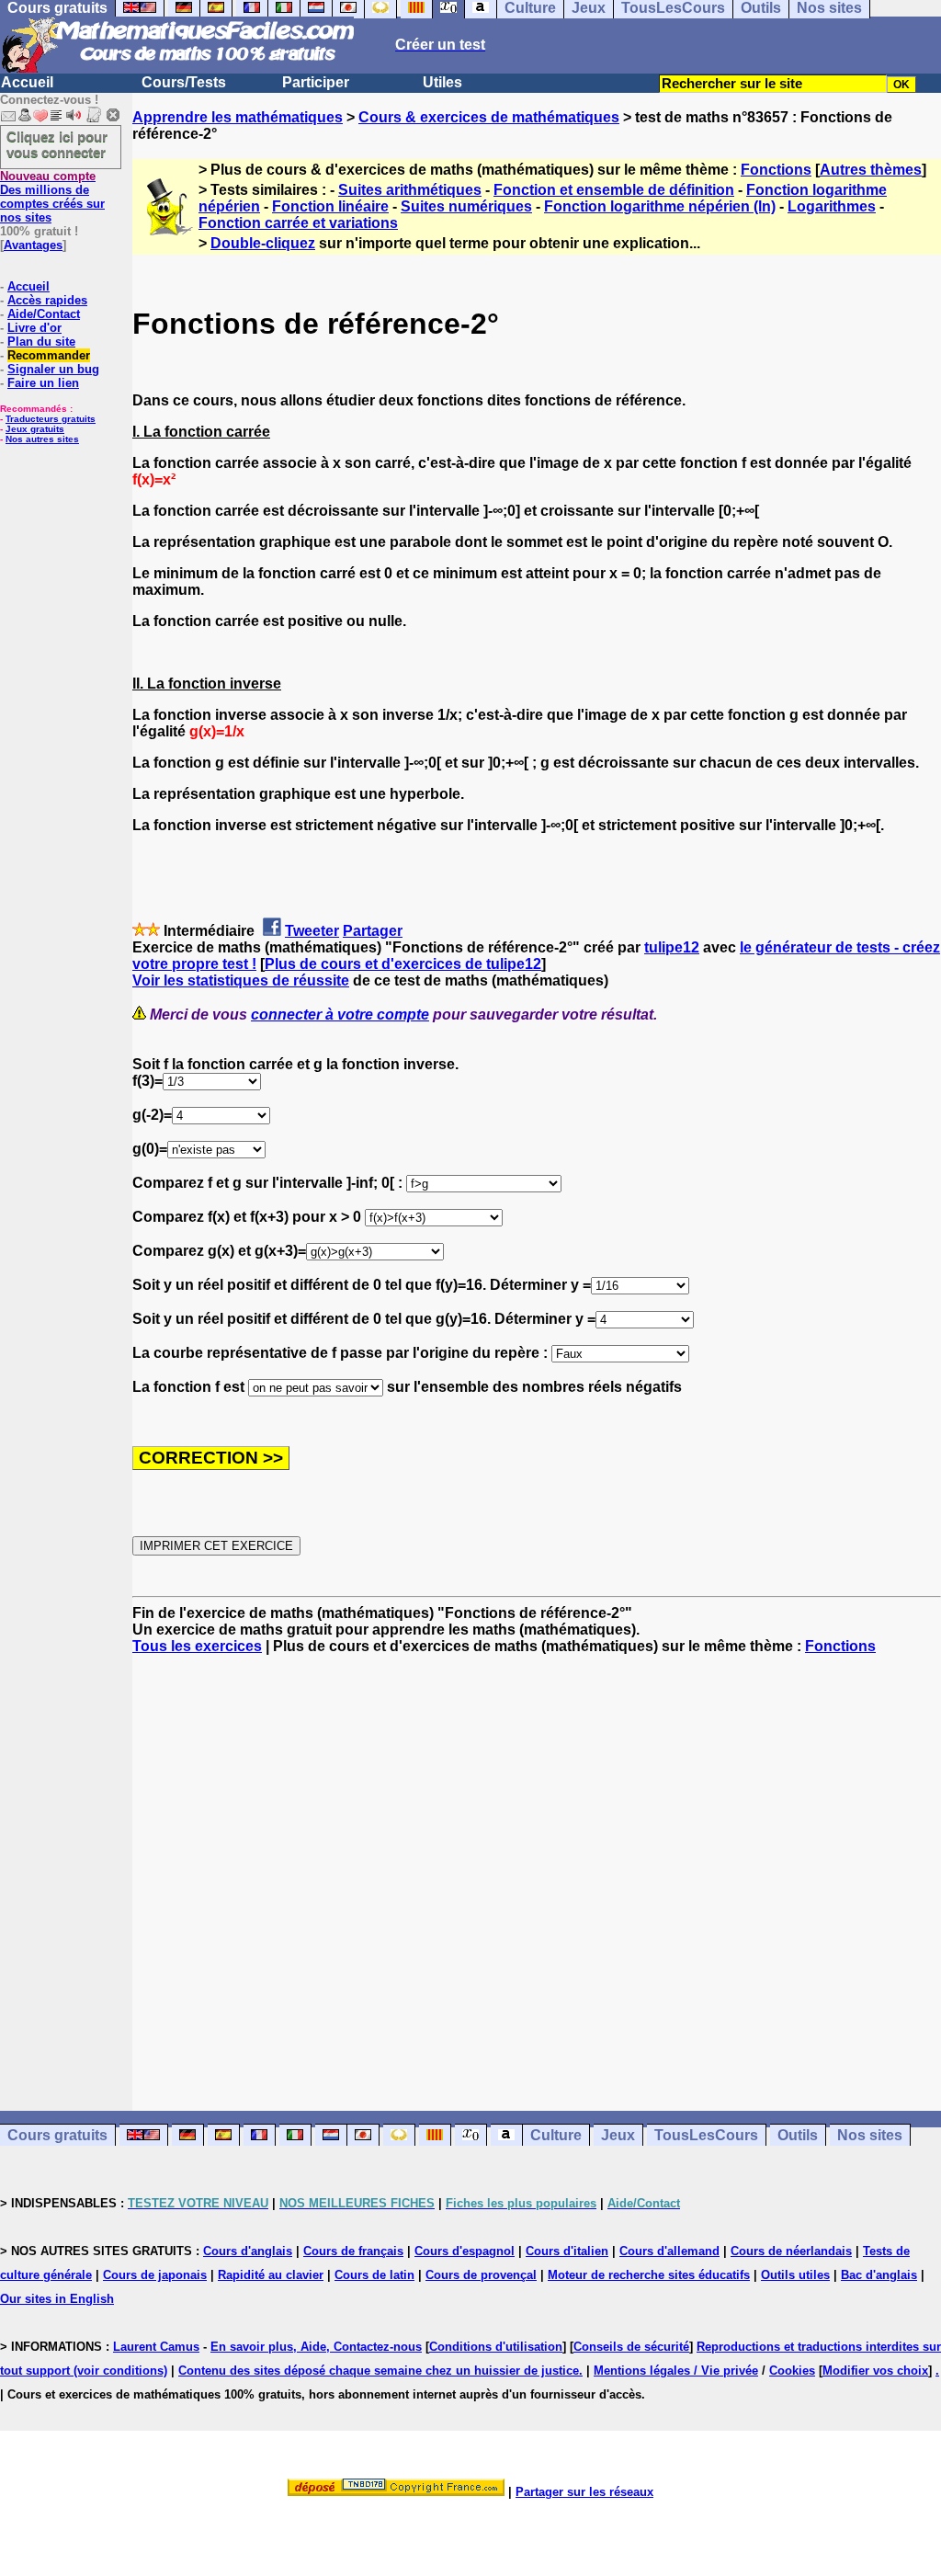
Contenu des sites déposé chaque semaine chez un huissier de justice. (380, 2371)
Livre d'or (34, 328)
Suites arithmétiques (410, 190)
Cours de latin (374, 2275)
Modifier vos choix (875, 2371)
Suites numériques (466, 206)
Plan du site (41, 342)
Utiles (442, 82)
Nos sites (870, 2135)
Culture (556, 2135)
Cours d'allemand (669, 2251)
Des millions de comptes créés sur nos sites (52, 197)
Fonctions (776, 170)
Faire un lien (43, 383)
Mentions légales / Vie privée (676, 2371)
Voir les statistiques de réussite (241, 980)
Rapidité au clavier (271, 2275)
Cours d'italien (567, 2251)
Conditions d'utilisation (496, 2347)
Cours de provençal (481, 2275)
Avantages (33, 245)
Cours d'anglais (248, 2251)
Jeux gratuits (35, 429)
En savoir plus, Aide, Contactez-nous (316, 2347)
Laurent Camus (156, 2347)
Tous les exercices (197, 1646)
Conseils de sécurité (631, 2347)
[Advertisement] (537, 1866)
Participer (316, 82)
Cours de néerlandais (791, 2251)
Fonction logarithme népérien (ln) (660, 206)
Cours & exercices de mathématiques (489, 117)
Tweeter (312, 931)
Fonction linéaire (330, 206)
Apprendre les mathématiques (238, 117)
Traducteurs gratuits (51, 419)
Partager (373, 931)
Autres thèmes (871, 170)
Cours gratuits (57, 2135)
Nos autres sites (42, 439)
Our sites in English (57, 2299)
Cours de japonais (155, 2275)
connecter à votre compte (340, 1014)
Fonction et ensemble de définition (614, 190)
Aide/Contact (44, 314)
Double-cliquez (263, 243)
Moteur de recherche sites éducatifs (649, 2275)
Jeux (618, 2135)
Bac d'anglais (879, 2275)
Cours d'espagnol (465, 2251)
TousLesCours (706, 2135)
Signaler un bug (53, 369)
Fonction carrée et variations (298, 223)
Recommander (49, 355)
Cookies (792, 2371)
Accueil (27, 82)
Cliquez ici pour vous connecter (57, 144)
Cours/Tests (184, 82)
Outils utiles (795, 2275)
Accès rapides (47, 300)
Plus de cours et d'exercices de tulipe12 (403, 964)
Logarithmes (832, 206)
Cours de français (353, 2251)
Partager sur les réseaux (584, 2492)
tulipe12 (672, 947)
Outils (798, 2135)
